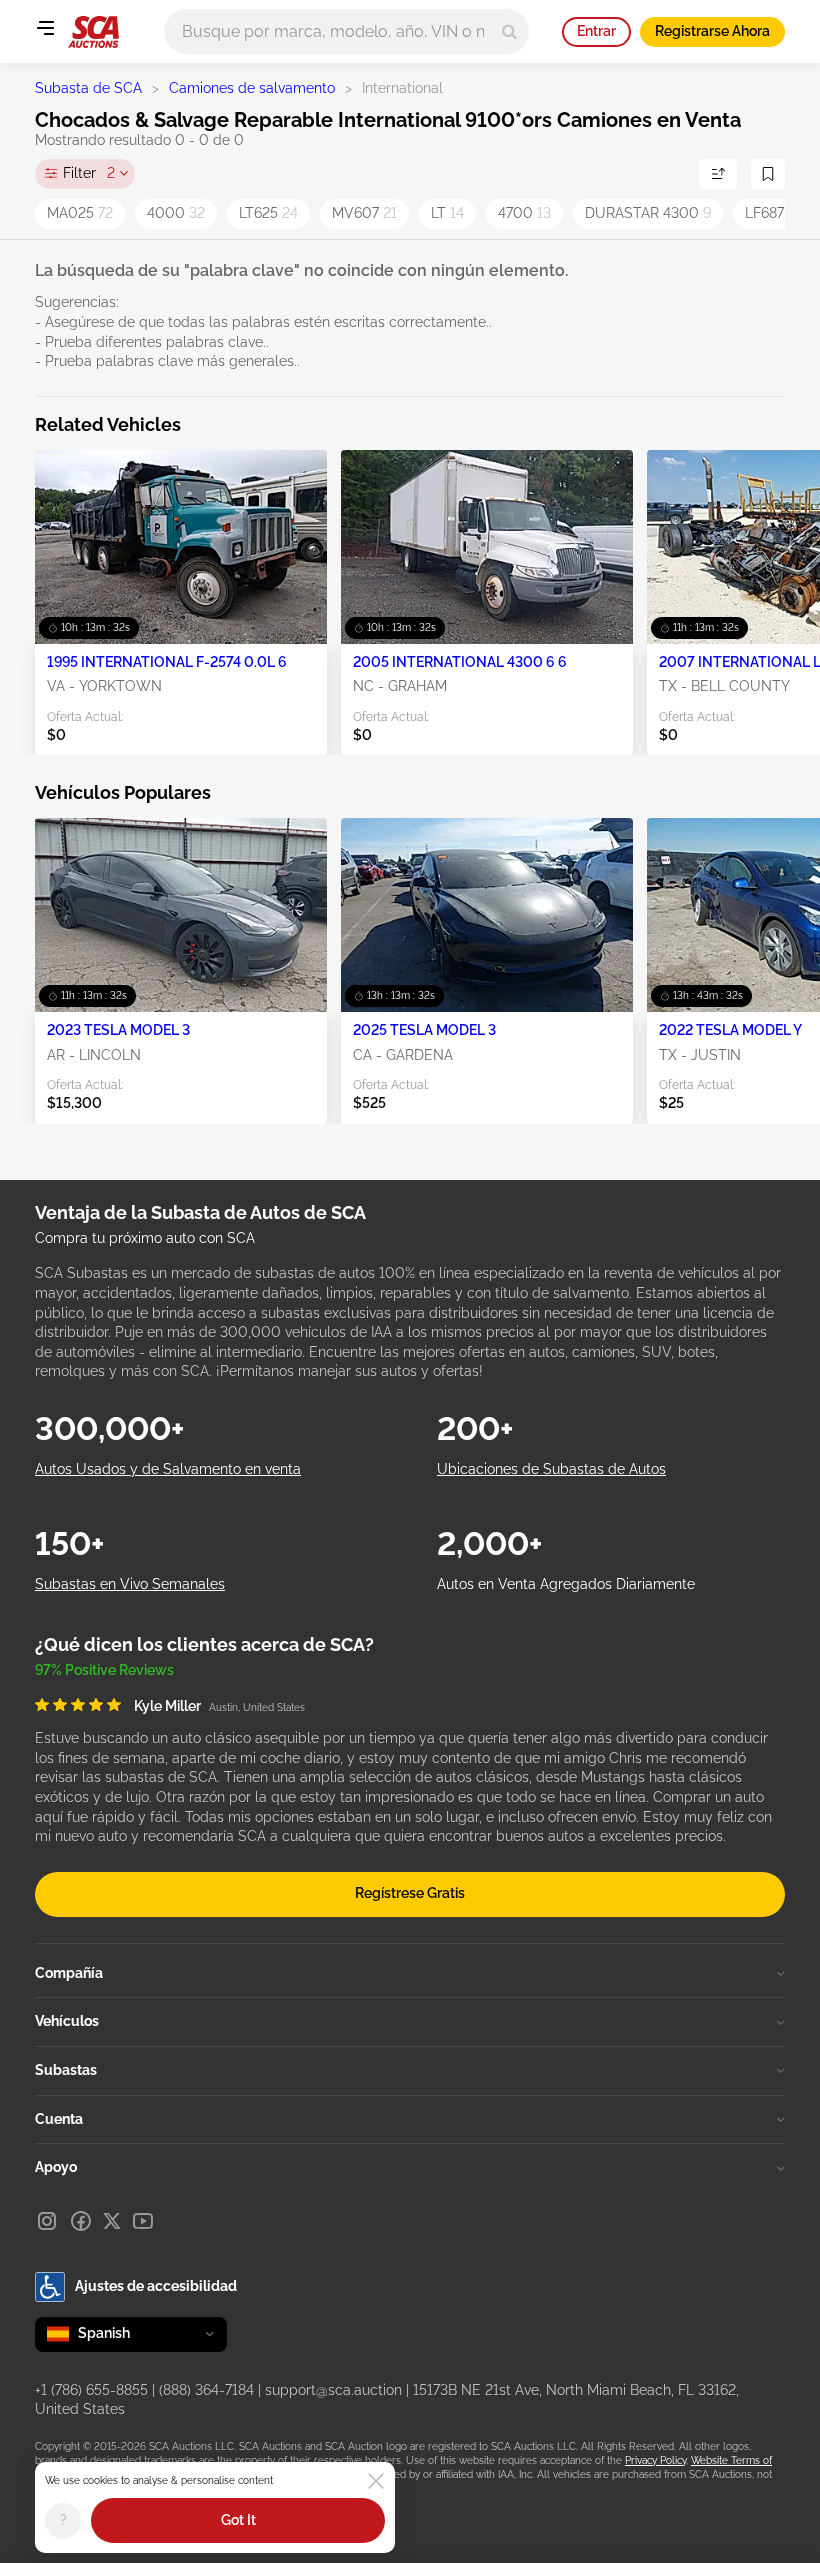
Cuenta (59, 2119)
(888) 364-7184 (206, 2390)
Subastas (66, 2070)
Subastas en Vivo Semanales (130, 1584)
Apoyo (56, 2167)
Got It (238, 2520)
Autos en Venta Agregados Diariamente (566, 1584)
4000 (176, 213)
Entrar (596, 31)
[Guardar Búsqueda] (768, 174)
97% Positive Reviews (104, 1670)
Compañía (69, 1973)
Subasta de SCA (88, 88)
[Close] (376, 2481)
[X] (112, 2221)
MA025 (80, 213)
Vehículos (67, 2021)
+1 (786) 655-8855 (91, 2390)
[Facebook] (81, 2221)
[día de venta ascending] (718, 174)
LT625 (268, 213)
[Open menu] (45, 28)
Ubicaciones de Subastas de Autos (551, 1469)
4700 (524, 213)
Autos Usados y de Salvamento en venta (168, 1469)
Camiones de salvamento (252, 88)
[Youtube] (143, 2221)
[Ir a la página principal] (93, 32)
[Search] (509, 31)
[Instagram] (47, 2221)
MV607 (364, 213)
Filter (89, 173)
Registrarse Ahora (712, 31)
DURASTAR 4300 (648, 213)
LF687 (770, 213)
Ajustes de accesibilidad (156, 2286)
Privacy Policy (655, 2460)
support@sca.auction (333, 2390)
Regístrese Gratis (410, 1893)
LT (447, 213)
